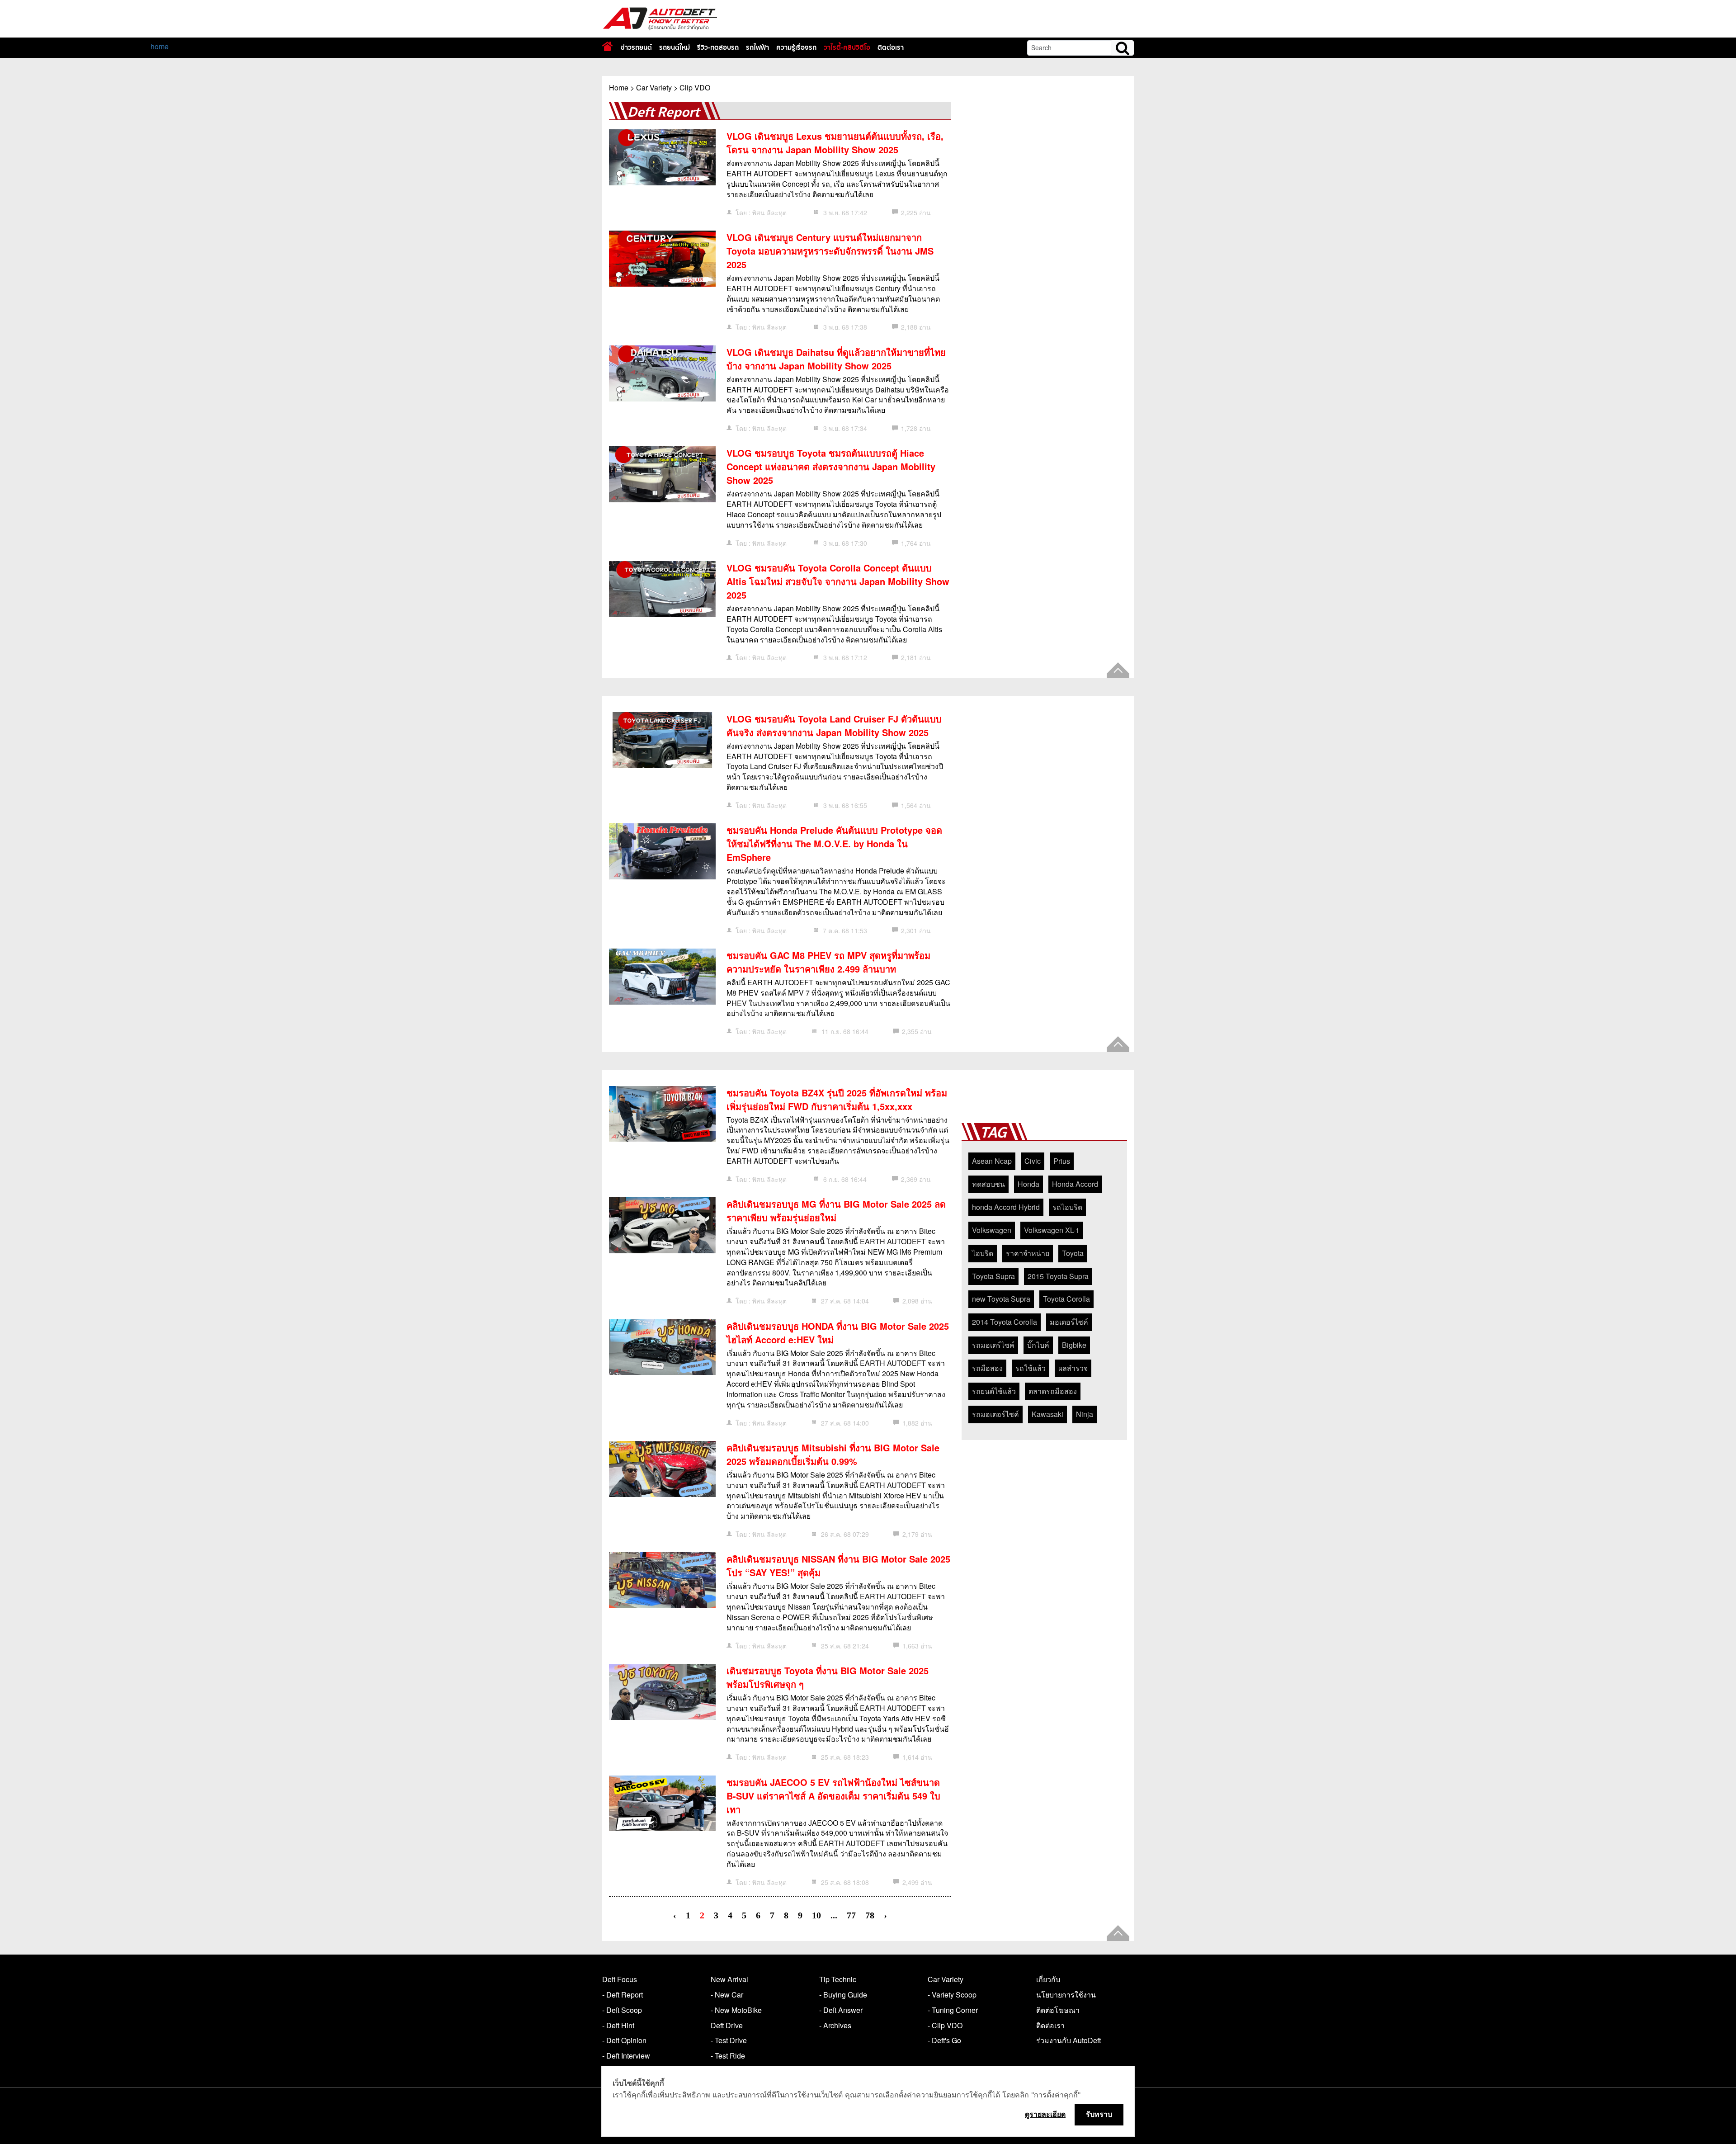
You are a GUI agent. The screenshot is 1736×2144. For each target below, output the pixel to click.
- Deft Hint (618, 2025)
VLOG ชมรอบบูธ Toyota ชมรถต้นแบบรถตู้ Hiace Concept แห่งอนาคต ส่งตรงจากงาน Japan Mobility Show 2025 (831, 466)
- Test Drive (729, 2040)
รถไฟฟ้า (757, 47)
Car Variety (654, 87)
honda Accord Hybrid (1006, 1207)
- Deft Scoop (622, 2010)
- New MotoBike (736, 2010)
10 (816, 1915)
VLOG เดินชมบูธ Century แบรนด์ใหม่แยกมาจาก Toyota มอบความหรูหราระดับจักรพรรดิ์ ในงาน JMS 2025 (830, 251)
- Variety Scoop (952, 1995)
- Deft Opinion (624, 2040)
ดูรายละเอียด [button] (1045, 2114)
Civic (1033, 1161)
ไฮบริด (983, 1253)
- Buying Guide (843, 1995)
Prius (1062, 1161)
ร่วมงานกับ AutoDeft (1068, 2040)
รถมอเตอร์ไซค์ (995, 1414)
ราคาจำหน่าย (1028, 1253)
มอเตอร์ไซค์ (1069, 1322)
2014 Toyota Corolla (1005, 1322)
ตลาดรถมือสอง (1053, 1391)
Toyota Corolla (1066, 1299)
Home (619, 87)
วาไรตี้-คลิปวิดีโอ (847, 47)
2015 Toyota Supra (1058, 1276)
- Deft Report (623, 1995)
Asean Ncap (992, 1161)
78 (870, 1915)
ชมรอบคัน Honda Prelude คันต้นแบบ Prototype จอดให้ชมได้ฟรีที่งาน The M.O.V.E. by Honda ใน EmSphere (834, 843)
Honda (1028, 1184)
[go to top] (1118, 670)
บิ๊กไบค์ (1038, 1345)
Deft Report (663, 112)
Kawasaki (1047, 1414)
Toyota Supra (993, 1276)
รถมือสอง (987, 1368)
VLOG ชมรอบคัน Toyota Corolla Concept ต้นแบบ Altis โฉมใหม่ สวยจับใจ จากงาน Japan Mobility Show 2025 (838, 581)
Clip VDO (695, 87)
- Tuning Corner (953, 2010)
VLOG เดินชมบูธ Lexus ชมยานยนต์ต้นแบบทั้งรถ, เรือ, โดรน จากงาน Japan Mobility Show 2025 (835, 143)
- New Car (727, 1995)
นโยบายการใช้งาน (1066, 1995)
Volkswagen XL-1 (1052, 1230)
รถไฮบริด (1067, 1207)
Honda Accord (1075, 1184)
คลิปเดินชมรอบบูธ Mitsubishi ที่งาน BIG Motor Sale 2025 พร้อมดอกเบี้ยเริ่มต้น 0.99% (833, 1454)
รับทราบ (1099, 2114)
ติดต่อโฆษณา (1058, 2010)
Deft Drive (727, 2025)
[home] (607, 46)
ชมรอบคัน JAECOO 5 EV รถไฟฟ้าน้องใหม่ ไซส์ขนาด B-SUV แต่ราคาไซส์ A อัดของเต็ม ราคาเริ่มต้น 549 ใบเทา (833, 1796)
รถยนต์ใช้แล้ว (994, 1391)
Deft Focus (620, 1979)
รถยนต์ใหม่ (675, 47)
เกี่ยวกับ (1048, 1979)
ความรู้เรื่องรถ (796, 47)
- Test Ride (728, 2056)
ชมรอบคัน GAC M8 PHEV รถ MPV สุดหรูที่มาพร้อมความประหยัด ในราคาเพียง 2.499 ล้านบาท (828, 962)
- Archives (835, 2025)
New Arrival (729, 1979)
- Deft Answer (841, 2010)
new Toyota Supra (1001, 1299)
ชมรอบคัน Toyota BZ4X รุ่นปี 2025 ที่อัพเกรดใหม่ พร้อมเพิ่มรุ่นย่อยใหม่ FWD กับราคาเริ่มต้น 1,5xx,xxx (837, 1099)
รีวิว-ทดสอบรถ (718, 47)
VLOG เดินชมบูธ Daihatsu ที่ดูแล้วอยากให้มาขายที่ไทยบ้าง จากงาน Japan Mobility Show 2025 (836, 359)
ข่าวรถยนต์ (636, 47)
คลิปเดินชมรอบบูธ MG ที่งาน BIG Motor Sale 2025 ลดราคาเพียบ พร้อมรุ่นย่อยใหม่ (836, 1211)
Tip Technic (838, 1979)
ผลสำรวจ (1073, 1368)
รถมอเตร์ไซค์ (993, 1345)
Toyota (1073, 1253)
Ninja (1085, 1414)
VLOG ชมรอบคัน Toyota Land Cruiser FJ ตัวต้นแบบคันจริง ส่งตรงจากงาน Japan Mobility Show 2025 (834, 725)
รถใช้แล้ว (1031, 1368)
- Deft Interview (626, 2056)
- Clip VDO (945, 2025)
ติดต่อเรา (891, 47)
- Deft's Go (944, 2040)
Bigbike (1074, 1345)
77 (851, 1915)
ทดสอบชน (988, 1184)
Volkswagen (992, 1230)
